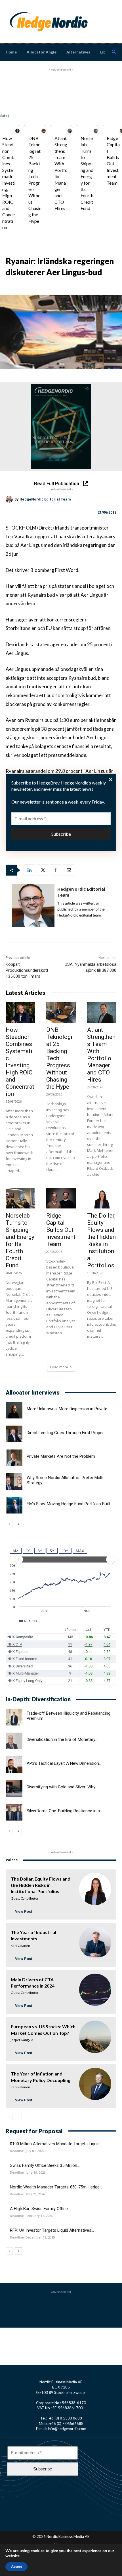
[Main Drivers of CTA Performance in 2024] (95, 1990)
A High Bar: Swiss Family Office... (40, 2209)
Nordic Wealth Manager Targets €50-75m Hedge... (56, 2187)
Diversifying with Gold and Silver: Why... (62, 1787)
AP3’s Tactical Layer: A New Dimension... (64, 1763)
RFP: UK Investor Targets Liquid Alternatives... (52, 2230)
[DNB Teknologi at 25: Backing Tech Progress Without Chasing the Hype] (44, 131)
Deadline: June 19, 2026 (28, 2173)
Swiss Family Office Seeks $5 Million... (45, 2165)
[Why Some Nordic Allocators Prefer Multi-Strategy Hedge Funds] (14, 1481)
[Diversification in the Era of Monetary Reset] (14, 1741)
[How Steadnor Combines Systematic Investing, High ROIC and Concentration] (17, 131)
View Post (24, 1911)
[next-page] (18, 1524)
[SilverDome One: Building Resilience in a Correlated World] (14, 1812)
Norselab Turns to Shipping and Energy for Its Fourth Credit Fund (20, 1240)
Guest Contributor (25, 1898)
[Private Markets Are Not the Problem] (14, 1458)
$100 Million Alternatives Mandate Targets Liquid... (56, 2144)
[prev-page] (9, 1524)
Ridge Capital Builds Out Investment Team (61, 1230)
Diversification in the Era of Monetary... (62, 1739)
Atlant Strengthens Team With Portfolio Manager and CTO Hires (101, 1055)
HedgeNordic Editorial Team (45, 499)
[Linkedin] (29, 870)
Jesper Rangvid (22, 2040)
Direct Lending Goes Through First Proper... (66, 1433)
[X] (42, 870)
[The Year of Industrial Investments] (95, 1942)
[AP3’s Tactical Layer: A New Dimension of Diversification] (14, 1765)
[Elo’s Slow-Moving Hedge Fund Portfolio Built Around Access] (14, 1505)
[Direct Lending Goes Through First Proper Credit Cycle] (14, 1434)
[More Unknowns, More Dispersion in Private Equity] (14, 1410)
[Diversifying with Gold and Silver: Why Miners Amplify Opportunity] (14, 1789)
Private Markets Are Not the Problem (61, 1456)
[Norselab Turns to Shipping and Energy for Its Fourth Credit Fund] (96, 131)
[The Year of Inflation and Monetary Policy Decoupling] (95, 2084)
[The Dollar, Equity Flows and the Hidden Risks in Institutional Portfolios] (102, 1198)
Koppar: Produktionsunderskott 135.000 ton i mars (27, 970)
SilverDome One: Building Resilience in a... (65, 1811)
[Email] (68, 870)
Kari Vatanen (20, 1946)
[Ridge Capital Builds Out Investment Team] (61, 1198)
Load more (59, 1367)
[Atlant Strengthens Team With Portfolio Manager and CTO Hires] (70, 131)
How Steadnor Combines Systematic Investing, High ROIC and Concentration (9, 183)
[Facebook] (55, 870)
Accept (16, 2567)
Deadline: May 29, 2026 (27, 2194)
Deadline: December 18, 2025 (32, 2237)
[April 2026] (61, 427)
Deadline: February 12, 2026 (31, 2216)
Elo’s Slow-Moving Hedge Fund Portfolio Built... (70, 1504)
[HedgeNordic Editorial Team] (10, 499)
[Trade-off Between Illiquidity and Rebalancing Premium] (14, 1717)
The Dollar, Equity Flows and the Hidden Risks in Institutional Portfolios (101, 1240)
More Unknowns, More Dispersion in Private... (68, 1409)
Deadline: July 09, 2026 (27, 2151)
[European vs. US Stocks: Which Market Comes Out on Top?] (95, 2037)
